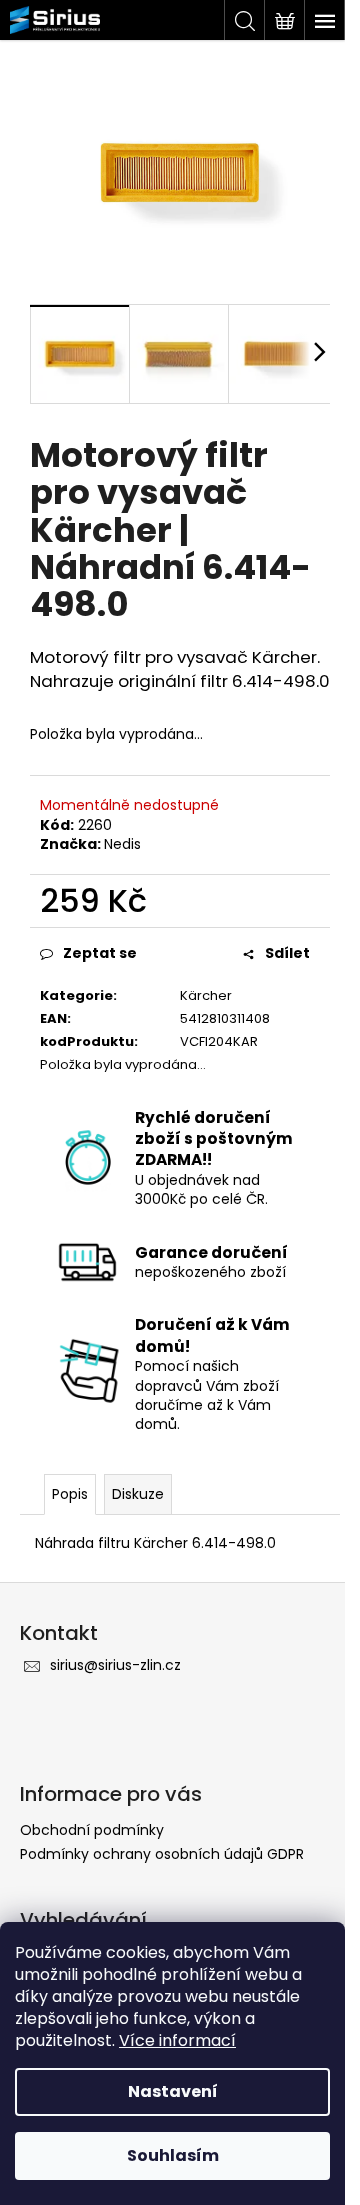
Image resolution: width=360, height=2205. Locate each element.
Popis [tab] (70, 1494)
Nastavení (173, 2091)
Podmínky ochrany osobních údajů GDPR (162, 1854)
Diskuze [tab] (138, 1494)
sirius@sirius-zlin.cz (115, 1665)
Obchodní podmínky (92, 1830)
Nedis (122, 844)
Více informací (177, 2040)
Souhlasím (173, 2155)
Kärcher (206, 995)
